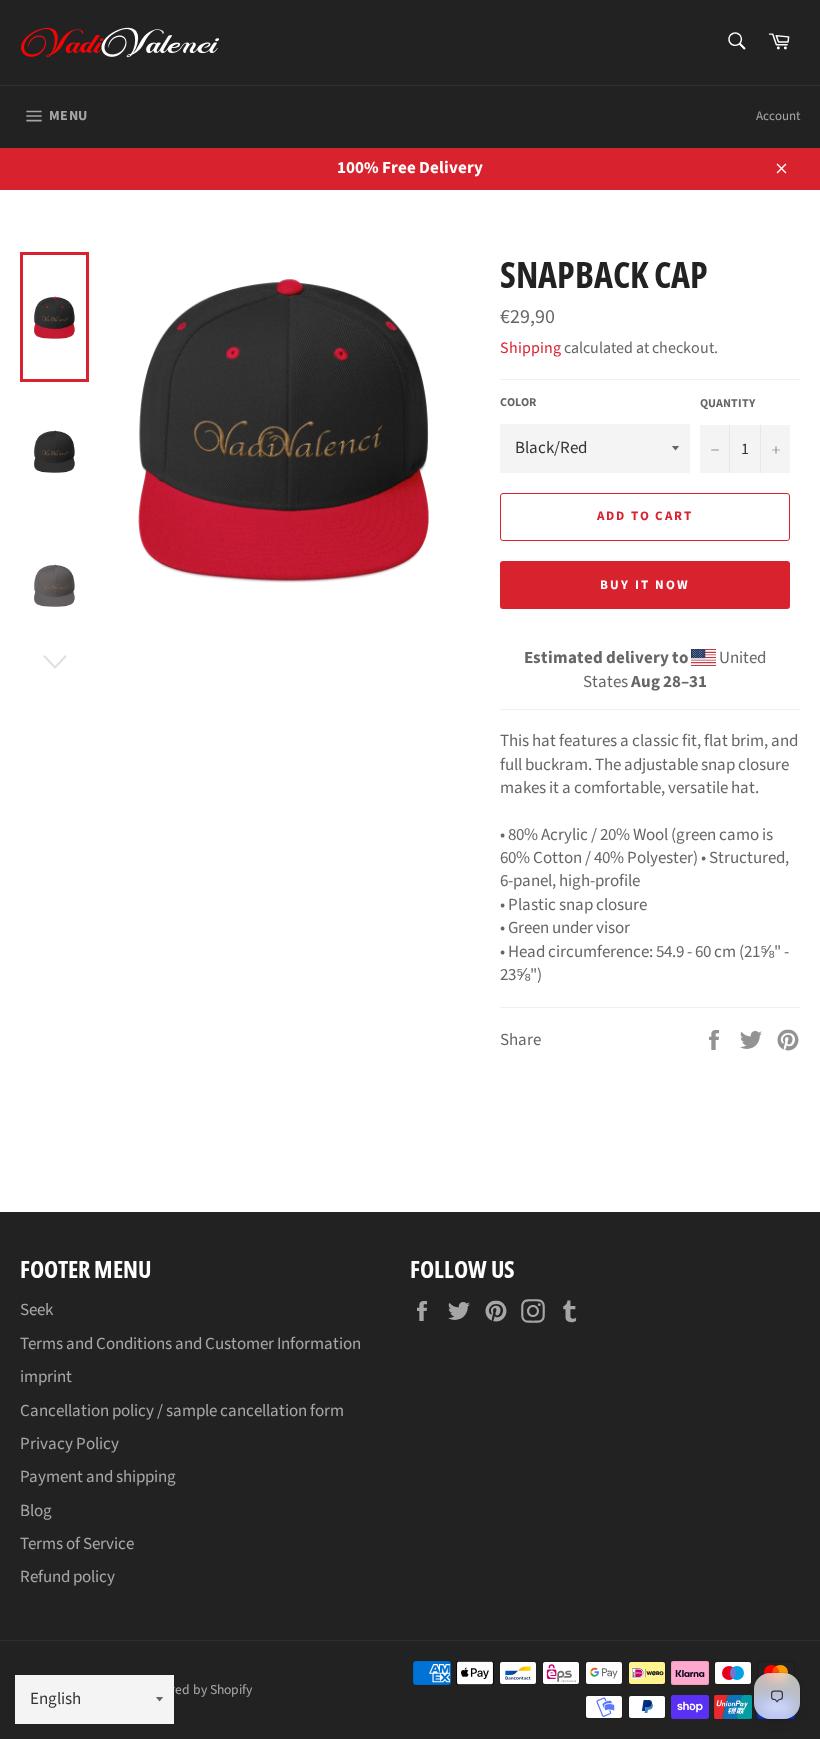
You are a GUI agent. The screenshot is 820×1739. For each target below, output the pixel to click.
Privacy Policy (69, 1444)
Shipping (530, 348)
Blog (36, 1511)
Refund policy (67, 1577)
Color (518, 403)
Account (778, 116)
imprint (46, 1377)
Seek (36, 1310)
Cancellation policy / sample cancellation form (182, 1411)
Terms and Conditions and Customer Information (190, 1344)
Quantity (727, 404)
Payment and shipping (98, 1477)
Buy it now (645, 585)
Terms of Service (77, 1544)
